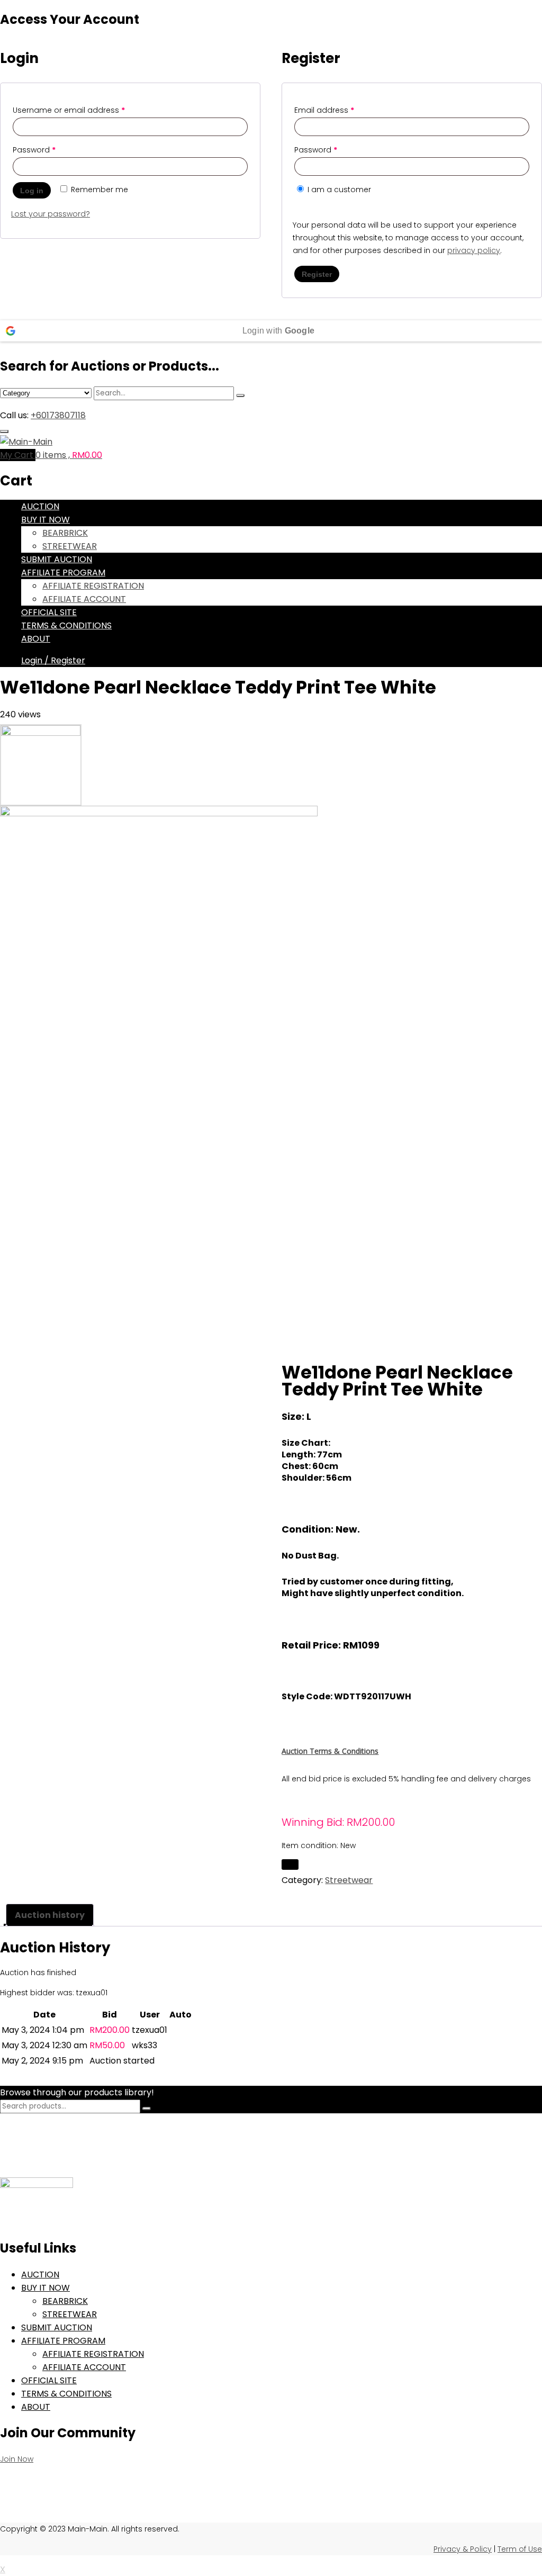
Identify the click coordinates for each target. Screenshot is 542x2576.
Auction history (50, 1915)
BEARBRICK (65, 533)
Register (317, 274)
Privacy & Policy (463, 2549)
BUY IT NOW (46, 520)
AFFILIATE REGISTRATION (93, 586)
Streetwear (349, 1880)
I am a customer (338, 190)
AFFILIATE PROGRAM (63, 573)
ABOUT (36, 639)
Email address (324, 110)
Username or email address (69, 110)
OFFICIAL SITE (49, 612)
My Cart (18, 455)
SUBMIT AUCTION (57, 559)
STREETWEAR (70, 546)
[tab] (50, 1915)
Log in (32, 191)
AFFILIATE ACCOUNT (84, 599)
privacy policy (474, 250)
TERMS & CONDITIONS (66, 625)
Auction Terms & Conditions (330, 1751)
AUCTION (40, 506)
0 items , (69, 455)
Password (34, 150)
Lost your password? (51, 214)
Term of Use (520, 2549)
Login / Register (53, 660)
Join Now (17, 2459)
